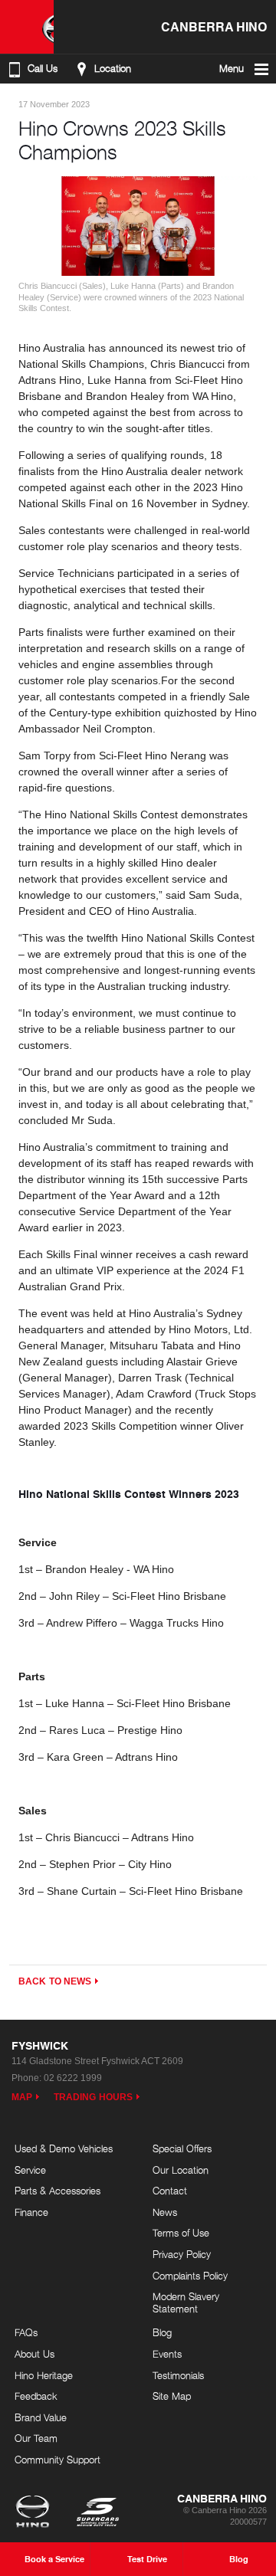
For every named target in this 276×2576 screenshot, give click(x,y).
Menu (232, 69)
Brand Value (41, 2417)
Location (113, 69)
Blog (162, 2332)
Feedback (36, 2396)
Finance (31, 2212)
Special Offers (182, 2148)
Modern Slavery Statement (186, 2302)
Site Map (172, 2396)
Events (167, 2354)
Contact (170, 2191)
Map (22, 2097)
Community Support (58, 2460)
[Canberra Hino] (27, 27)
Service (30, 2170)
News (165, 2212)
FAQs (26, 2332)
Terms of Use (181, 2233)
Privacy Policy (182, 2254)
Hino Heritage (44, 2375)
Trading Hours (93, 2097)
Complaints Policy (190, 2276)
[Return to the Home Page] (36, 2513)
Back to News (55, 1981)
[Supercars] (97, 2513)
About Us (34, 2354)
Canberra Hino (214, 26)
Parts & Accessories (58, 2191)
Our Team (36, 2438)
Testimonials (178, 2375)
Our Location (181, 2170)
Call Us (43, 69)
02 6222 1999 (73, 2078)
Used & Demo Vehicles (64, 2148)
